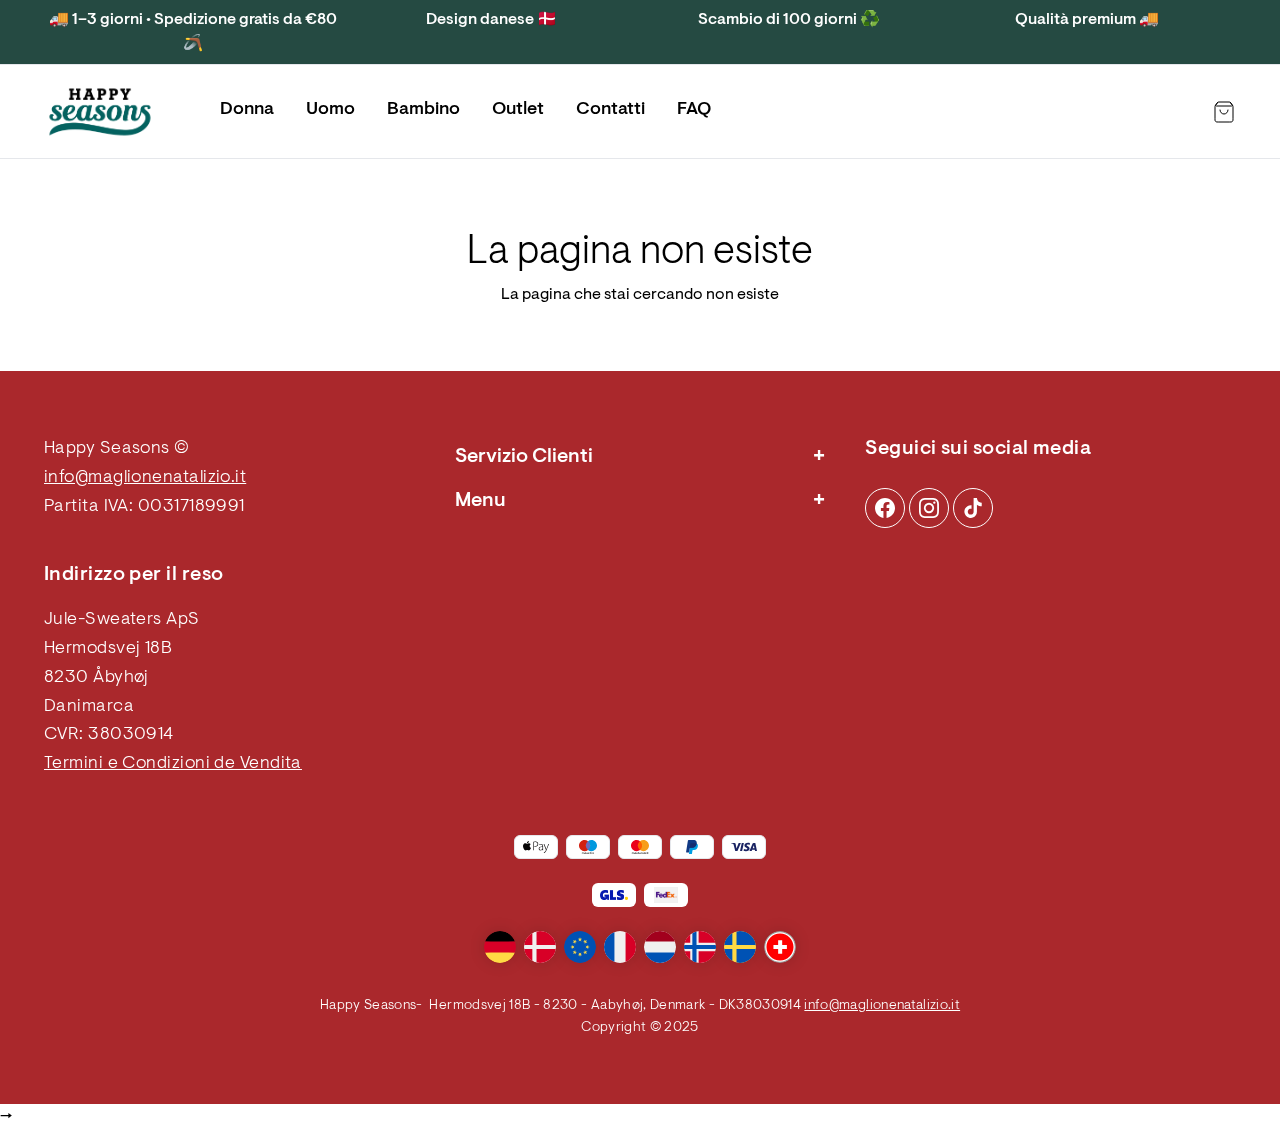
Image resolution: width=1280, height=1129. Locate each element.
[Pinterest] (929, 508)
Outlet (518, 110)
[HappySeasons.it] (100, 112)
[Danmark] (540, 947)
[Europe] (580, 947)
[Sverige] (740, 947)
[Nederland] (660, 947)
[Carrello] (1224, 112)
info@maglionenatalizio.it (145, 478)
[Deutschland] (500, 947)
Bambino (423, 110)
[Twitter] (973, 508)
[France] (620, 947)
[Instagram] (885, 508)
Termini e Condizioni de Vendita (173, 764)
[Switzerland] (780, 947)
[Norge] (700, 947)
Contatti (610, 110)
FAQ (694, 110)
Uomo (330, 110)
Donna (247, 110)
